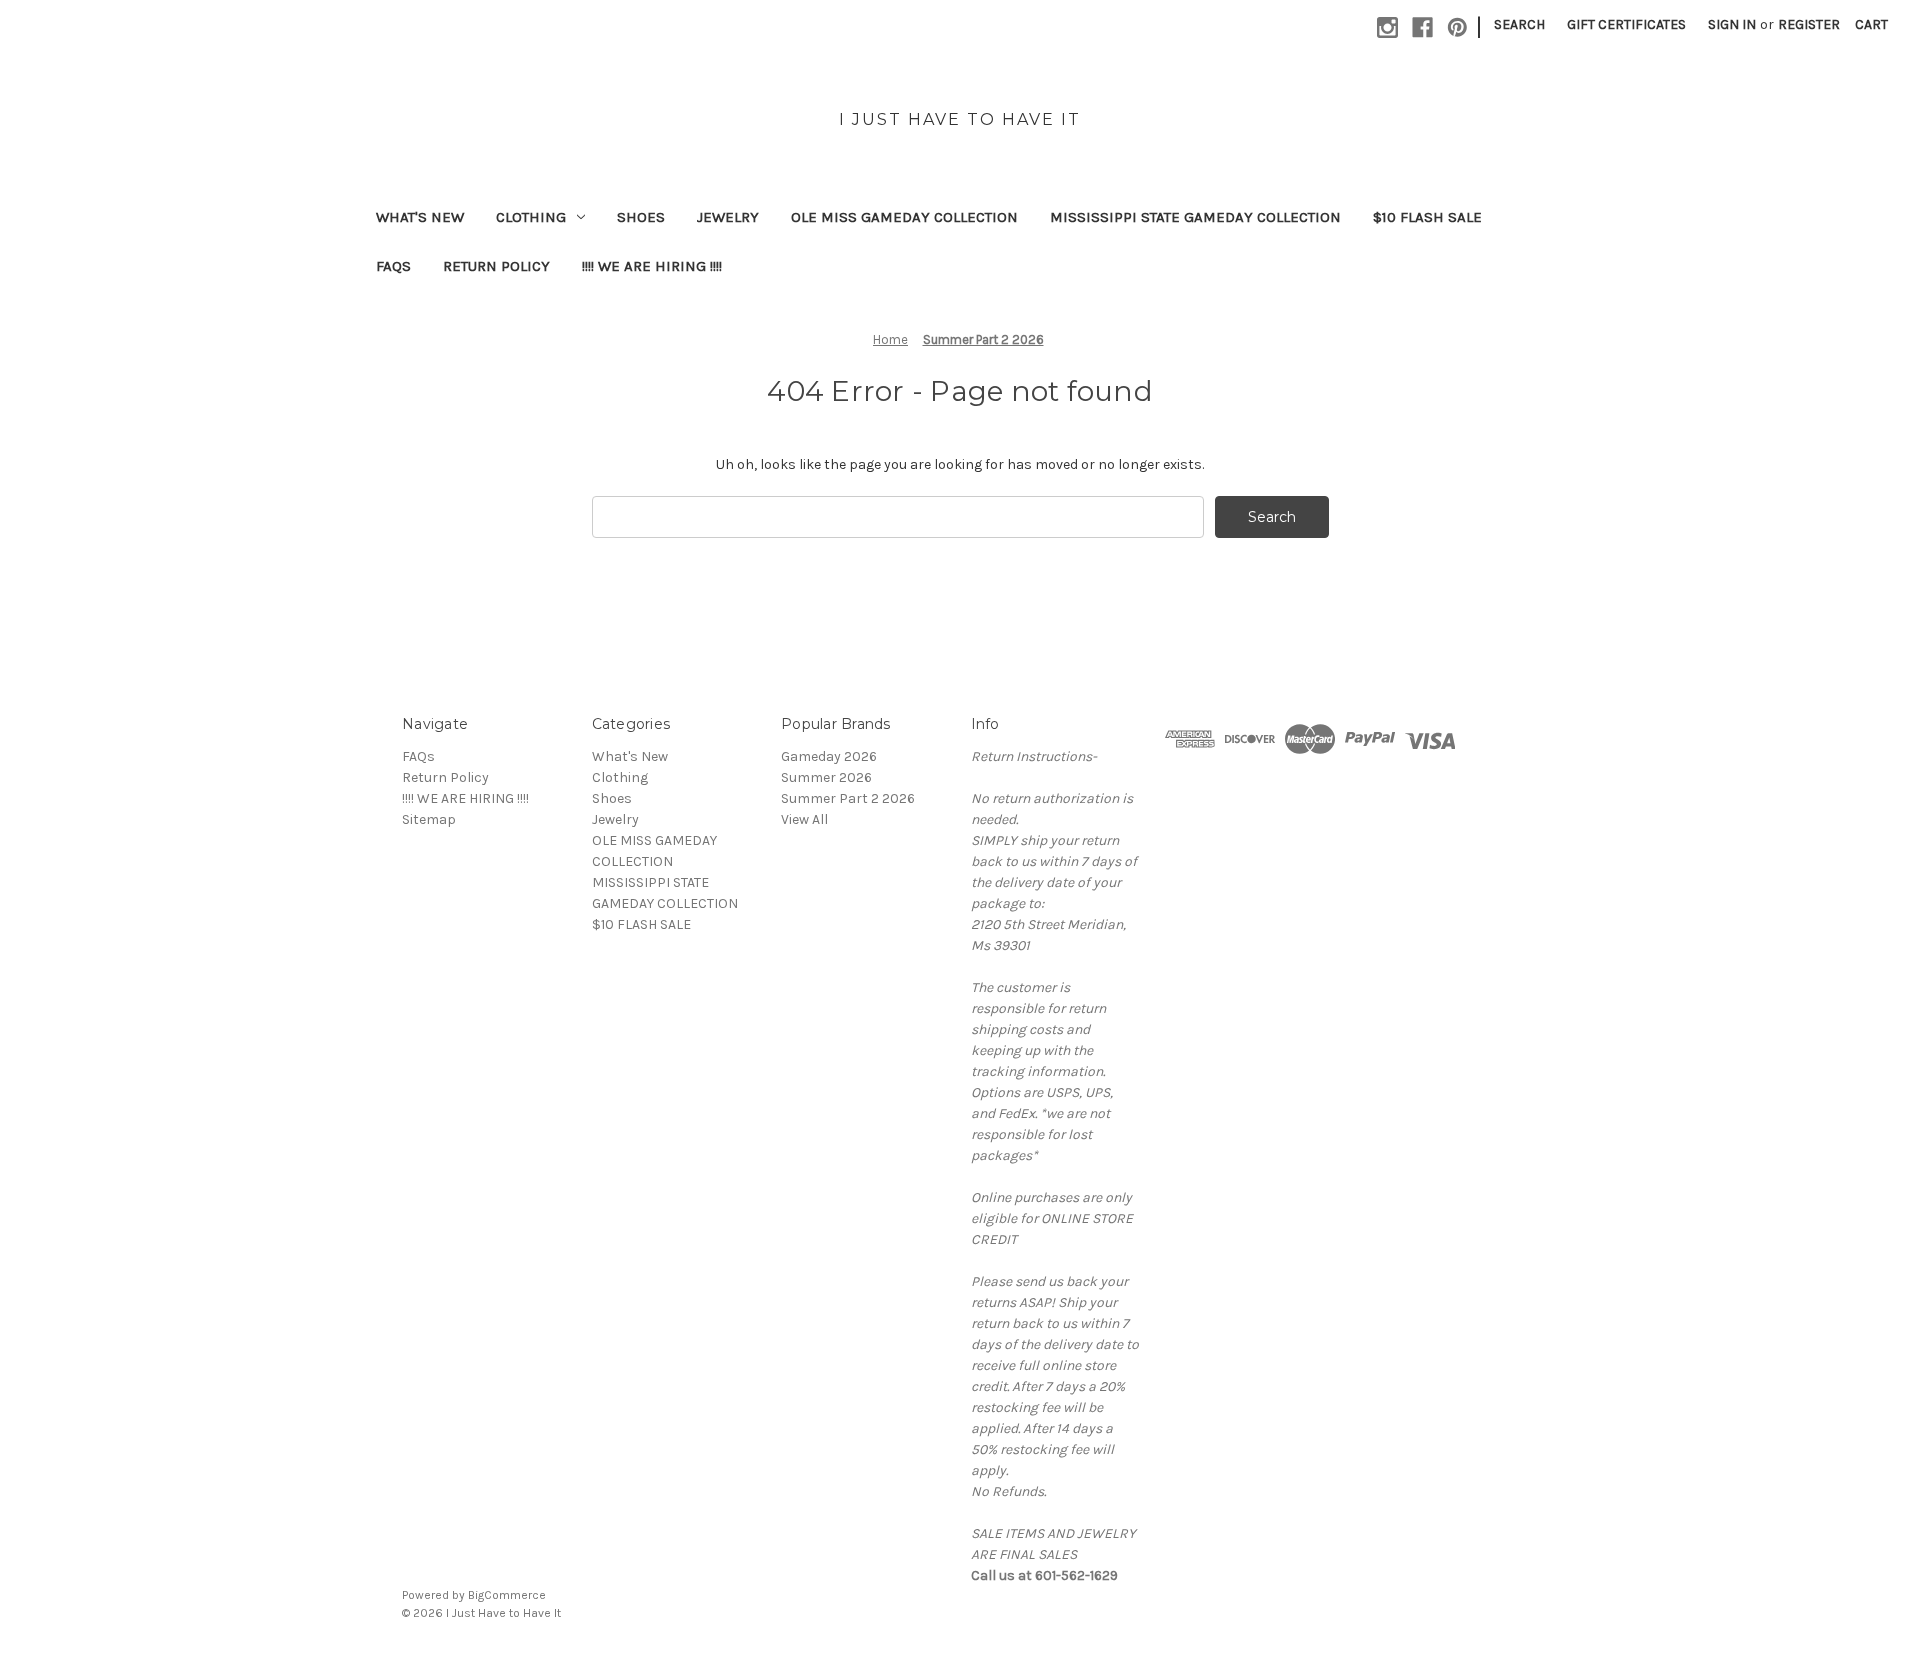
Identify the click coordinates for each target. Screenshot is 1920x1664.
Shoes (641, 217)
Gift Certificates (1626, 24)
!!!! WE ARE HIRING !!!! (652, 266)
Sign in (1732, 24)
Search (1519, 24)
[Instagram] (1387, 27)
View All (804, 819)
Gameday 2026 (829, 756)
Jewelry (728, 217)
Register (1809, 24)
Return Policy (496, 266)
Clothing (531, 217)
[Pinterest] (1457, 27)
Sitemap (429, 819)
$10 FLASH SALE (1427, 217)
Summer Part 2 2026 (848, 798)
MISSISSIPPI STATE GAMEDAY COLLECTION (1195, 217)
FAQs (393, 266)
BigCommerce (507, 1595)
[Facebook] (1422, 27)
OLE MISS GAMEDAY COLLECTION (904, 217)
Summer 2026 (826, 777)
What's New (420, 217)
